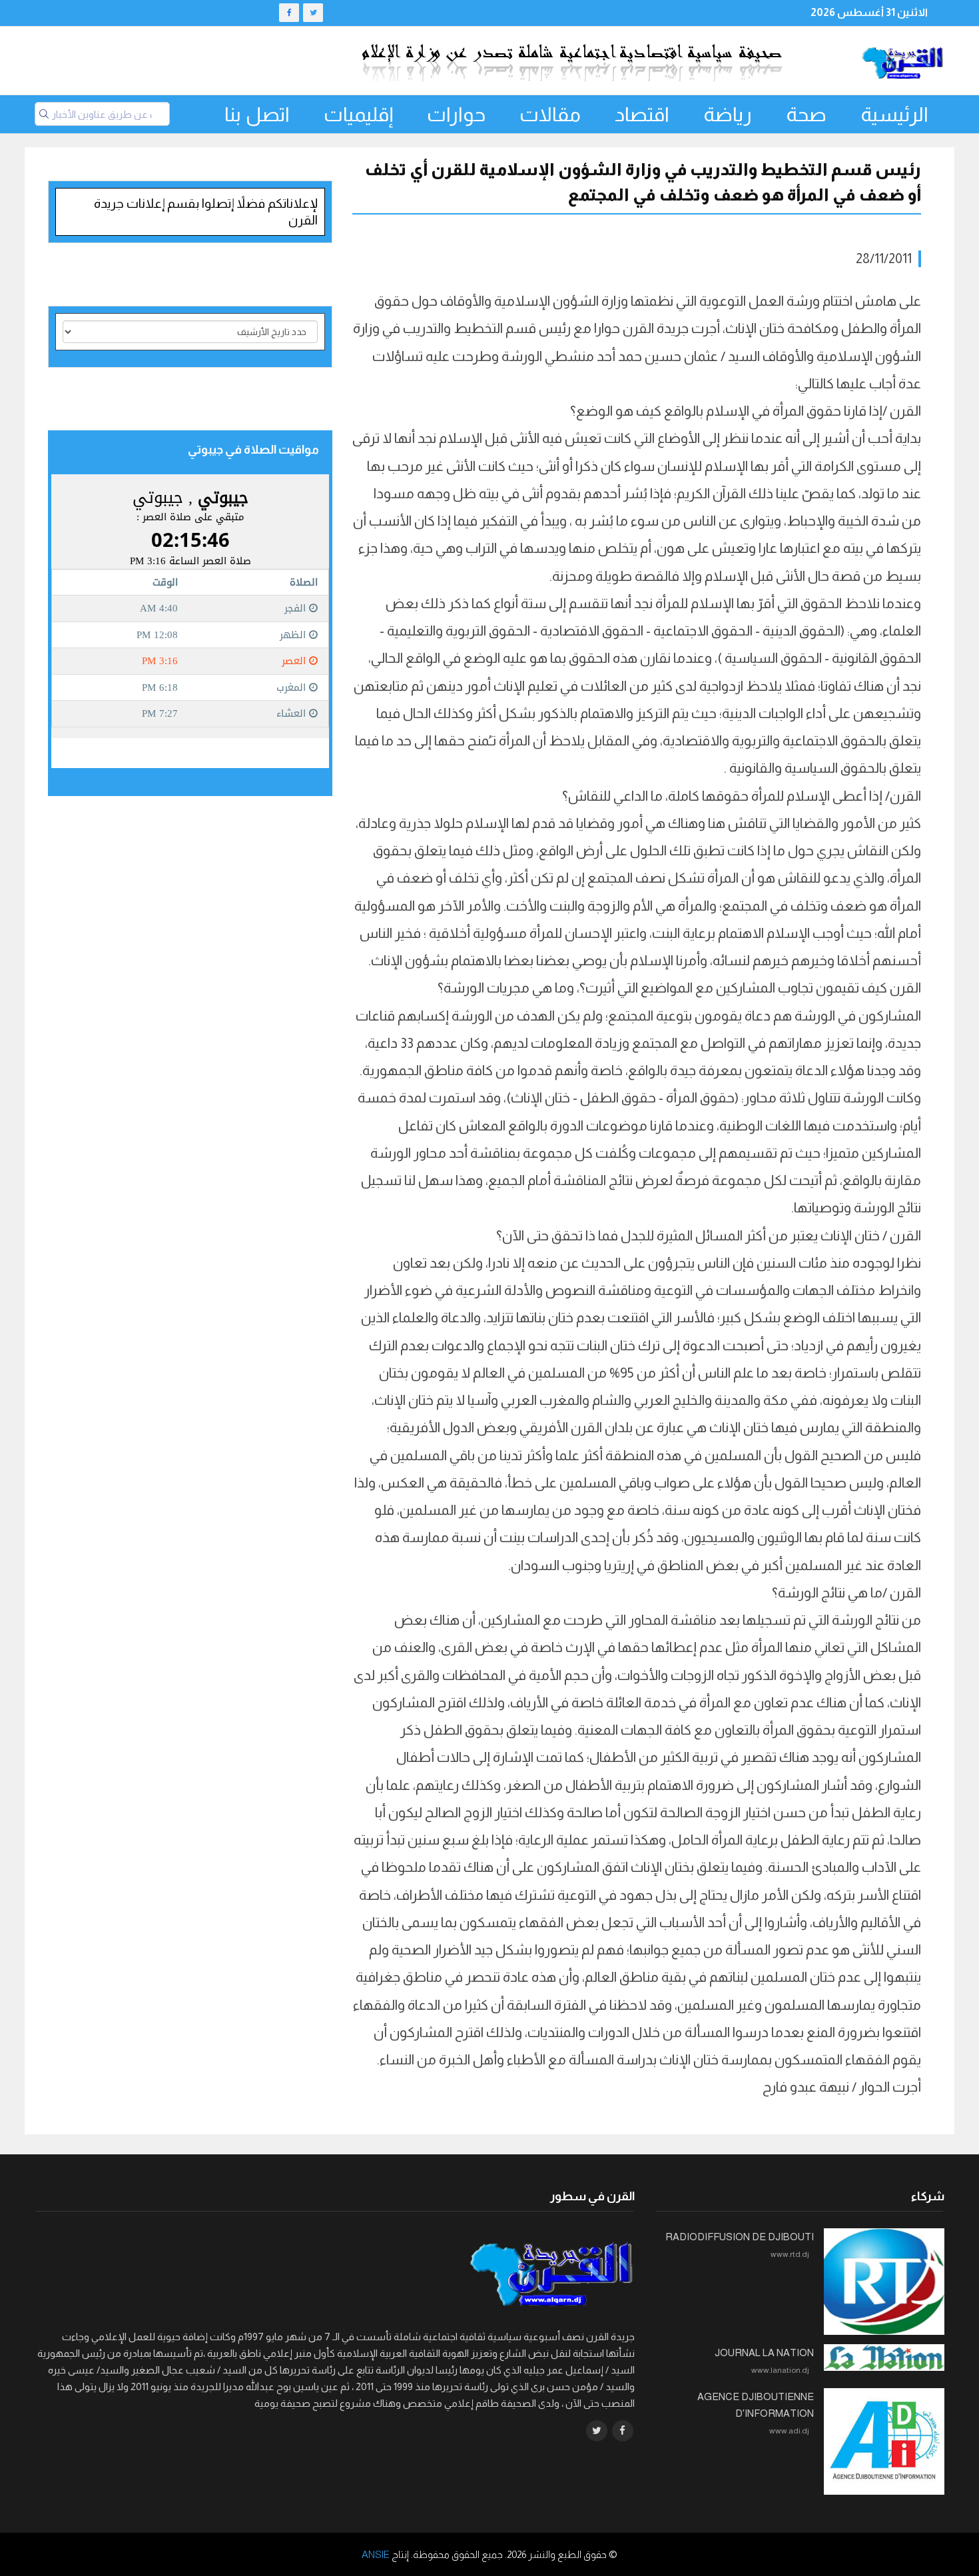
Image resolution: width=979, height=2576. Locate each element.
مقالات (550, 114)
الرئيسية (894, 114)
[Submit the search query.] (44, 114)
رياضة (728, 114)
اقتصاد (642, 114)
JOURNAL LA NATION (764, 2353)
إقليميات (358, 114)
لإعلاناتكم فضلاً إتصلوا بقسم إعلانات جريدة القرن (206, 212)
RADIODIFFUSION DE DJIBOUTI (740, 2237)
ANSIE (376, 2554)
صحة (806, 114)
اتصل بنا (257, 114)
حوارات (456, 114)
